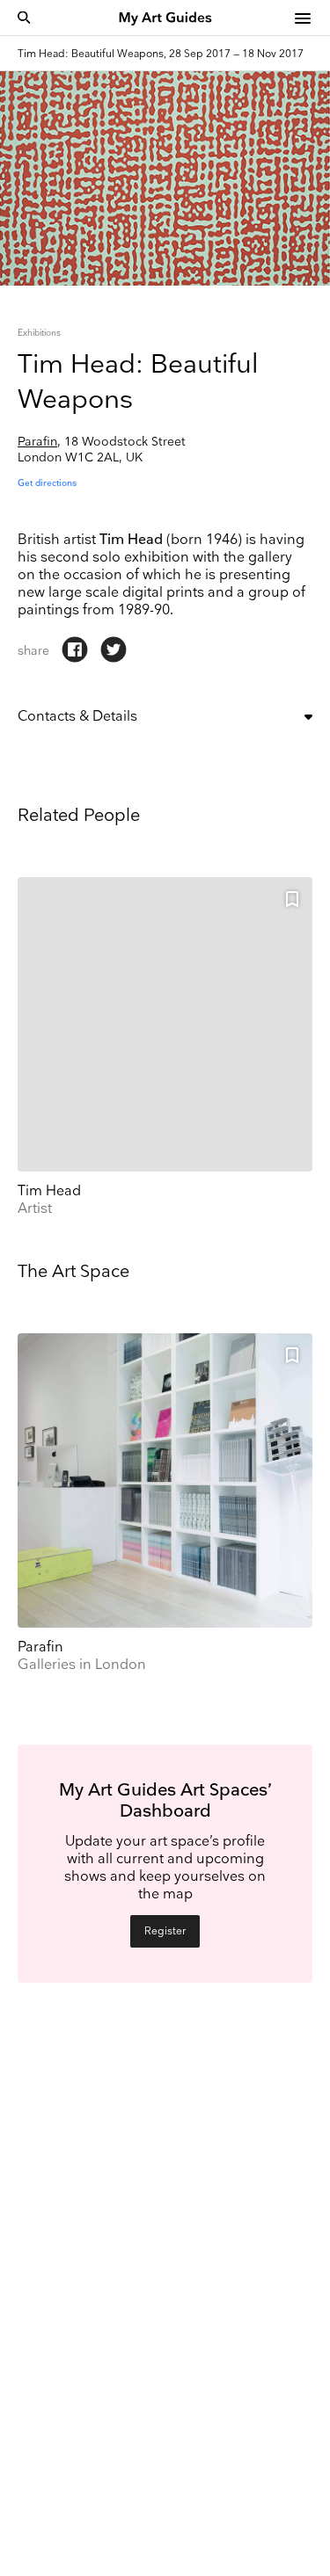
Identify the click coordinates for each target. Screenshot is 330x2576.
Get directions (47, 483)
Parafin (37, 442)
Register (165, 1931)
